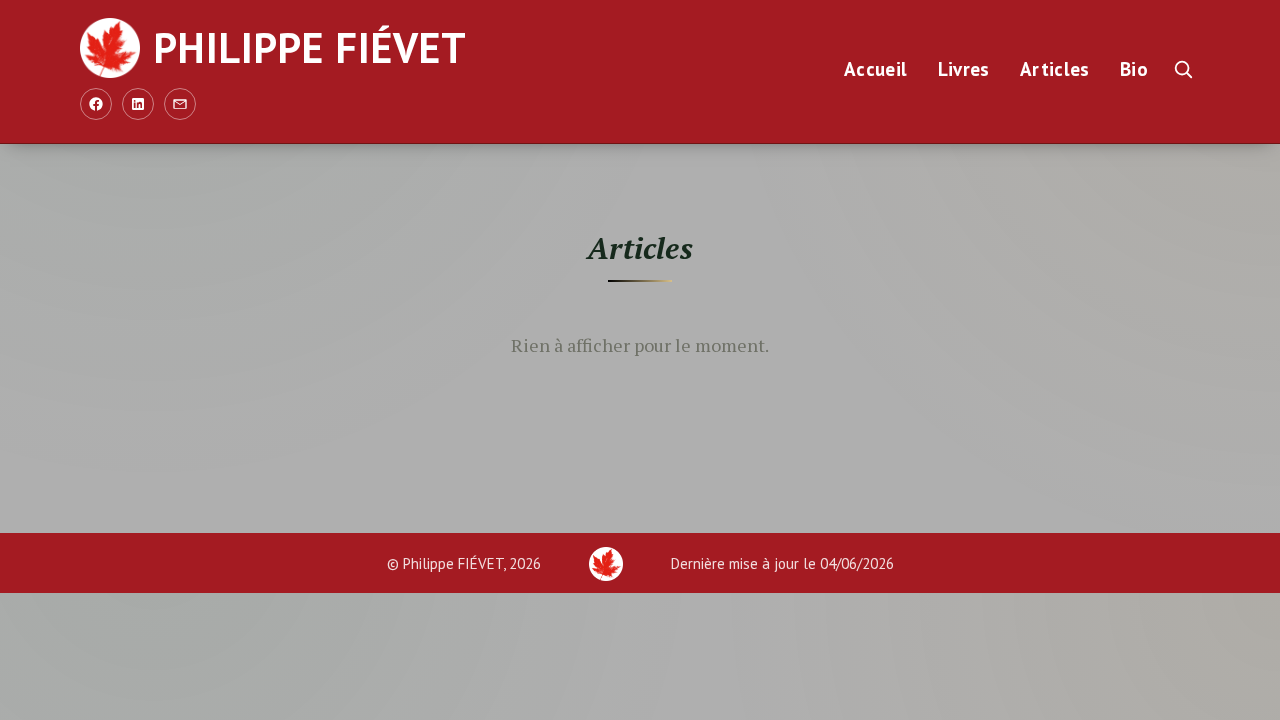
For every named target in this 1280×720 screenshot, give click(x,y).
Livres (964, 69)
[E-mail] (180, 104)
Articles (1055, 69)
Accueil (876, 69)
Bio (1134, 69)
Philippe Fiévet (310, 48)
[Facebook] (96, 104)
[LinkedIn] (138, 104)
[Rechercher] (1183, 69)
